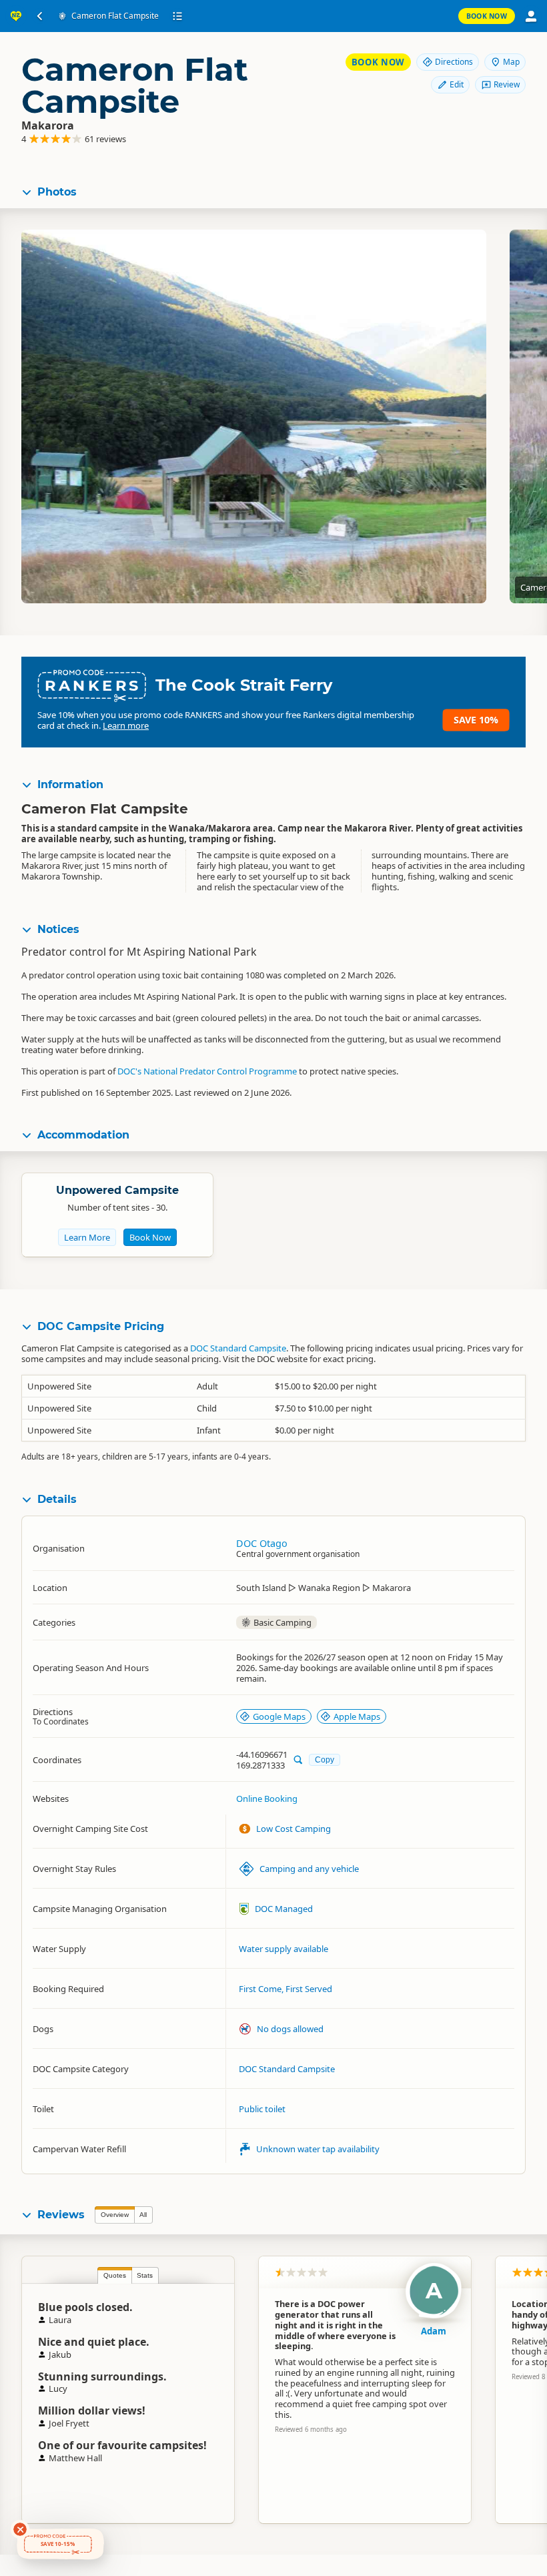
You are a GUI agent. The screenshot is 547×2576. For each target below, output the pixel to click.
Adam (434, 2331)
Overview (115, 2215)
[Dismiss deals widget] (20, 2529)
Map (511, 62)
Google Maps (279, 1716)
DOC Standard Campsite (238, 1348)
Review (507, 84)
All (143, 2215)
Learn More (87, 1237)
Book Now (487, 16)
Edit (457, 84)
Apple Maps (357, 1716)
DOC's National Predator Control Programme (207, 1071)
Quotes (115, 2275)
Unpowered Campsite (117, 1190)
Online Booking (267, 1799)
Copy (325, 1759)
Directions (454, 62)
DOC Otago (262, 1543)
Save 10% (476, 720)
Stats (145, 2275)
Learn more (126, 725)
